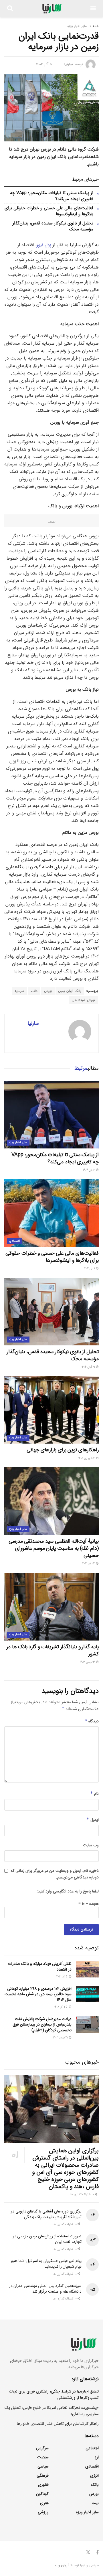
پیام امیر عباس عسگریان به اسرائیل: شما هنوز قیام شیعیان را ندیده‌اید (46, 2264)
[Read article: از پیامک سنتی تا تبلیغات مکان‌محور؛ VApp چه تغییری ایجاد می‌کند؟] (51, 1115)
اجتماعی (92, 2448)
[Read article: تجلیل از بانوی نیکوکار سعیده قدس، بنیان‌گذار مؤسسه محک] (51, 1312)
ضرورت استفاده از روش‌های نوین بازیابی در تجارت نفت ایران (47, 2239)
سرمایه (19, 991)
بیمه (95, 2503)
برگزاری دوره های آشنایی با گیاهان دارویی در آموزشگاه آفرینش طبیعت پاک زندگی (46, 2214)
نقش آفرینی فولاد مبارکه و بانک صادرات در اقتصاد (40, 1967)
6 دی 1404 (89, 1170)
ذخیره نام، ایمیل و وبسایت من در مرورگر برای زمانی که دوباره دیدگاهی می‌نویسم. (55, 1874)
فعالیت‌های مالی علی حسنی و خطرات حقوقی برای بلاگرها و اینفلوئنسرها (49, 211)
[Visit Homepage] (52, 9)
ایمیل (93, 1820)
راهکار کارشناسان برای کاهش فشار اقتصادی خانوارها (58, 2424)
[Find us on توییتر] (88, 2553)
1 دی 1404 (90, 1269)
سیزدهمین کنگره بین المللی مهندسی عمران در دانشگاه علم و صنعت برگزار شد (45, 2289)
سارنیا (69, 64)
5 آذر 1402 (44, 64)
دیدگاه (92, 1721)
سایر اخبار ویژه (77, 26)
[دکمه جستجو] (10, 9)
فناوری (43, 2485)
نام (94, 1794)
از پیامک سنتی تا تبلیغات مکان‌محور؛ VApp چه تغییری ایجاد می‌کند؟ (52, 196)
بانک (95, 2485)
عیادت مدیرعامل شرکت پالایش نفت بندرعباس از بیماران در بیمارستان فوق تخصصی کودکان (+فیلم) (42, 2025)
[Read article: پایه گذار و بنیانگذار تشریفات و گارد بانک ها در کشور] (51, 1607)
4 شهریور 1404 (87, 1458)
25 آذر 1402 (61, 2007)
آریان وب (62, 2565)
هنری (44, 2503)
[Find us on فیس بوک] (97, 2553)
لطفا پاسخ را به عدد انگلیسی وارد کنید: (68, 1891)
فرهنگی (43, 2476)
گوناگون (42, 2494)
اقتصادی (15, 1241)
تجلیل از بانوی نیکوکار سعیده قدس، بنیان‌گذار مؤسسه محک (53, 226)
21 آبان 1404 (89, 1367)
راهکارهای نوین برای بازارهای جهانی (63, 1450)
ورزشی (43, 2512)
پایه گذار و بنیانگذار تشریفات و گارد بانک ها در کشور (53, 1650)
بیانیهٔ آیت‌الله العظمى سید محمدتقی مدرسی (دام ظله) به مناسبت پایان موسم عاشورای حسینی (54, 1548)
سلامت (43, 2457)
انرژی (94, 2476)
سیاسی (43, 2466)
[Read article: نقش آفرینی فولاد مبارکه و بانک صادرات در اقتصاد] (87, 1969)
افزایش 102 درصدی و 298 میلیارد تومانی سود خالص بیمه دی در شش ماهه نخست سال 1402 (38, 1994)
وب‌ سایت (91, 1845)
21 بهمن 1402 (61, 2038)
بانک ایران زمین (70, 991)
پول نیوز (44, 245)
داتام (34, 991)
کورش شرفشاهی (83, 1000)
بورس (48, 991)
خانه (96, 26)
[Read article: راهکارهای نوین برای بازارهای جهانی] (51, 1410)
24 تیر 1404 (89, 1564)
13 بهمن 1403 (88, 1662)
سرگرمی (42, 2448)
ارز (97, 2457)
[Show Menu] (93, 9)
